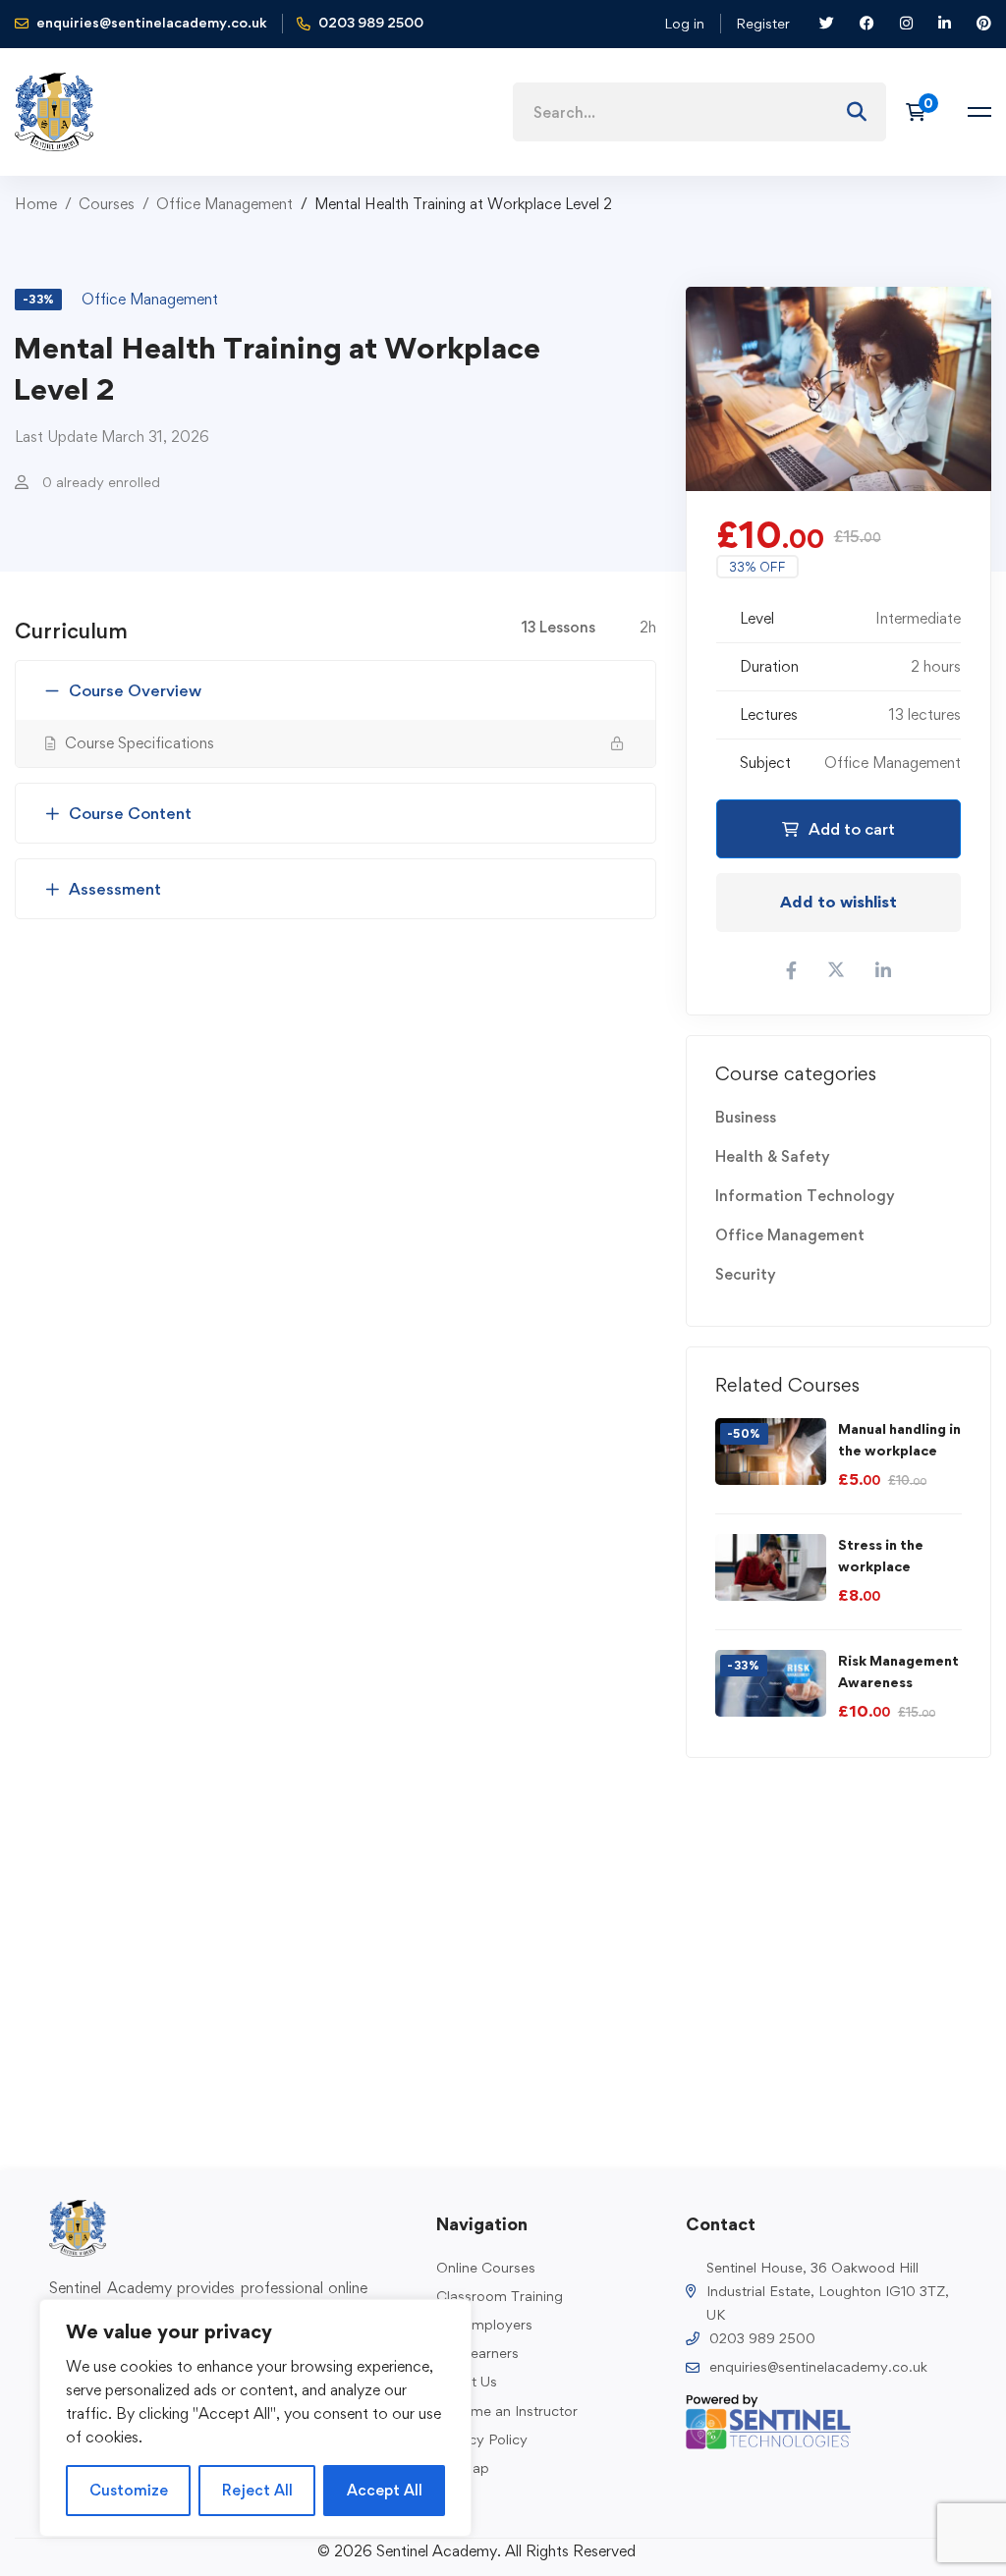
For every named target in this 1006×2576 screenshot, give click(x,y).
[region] (255, 2418)
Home (36, 204)
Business (746, 1117)
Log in (684, 23)
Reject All (257, 2490)
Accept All (385, 2490)
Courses (107, 204)
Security (746, 1274)
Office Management (224, 204)
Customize (129, 2490)
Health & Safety (773, 1156)
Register (763, 23)
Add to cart (852, 829)
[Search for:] (699, 112)
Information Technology (805, 1196)
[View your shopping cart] (922, 112)
